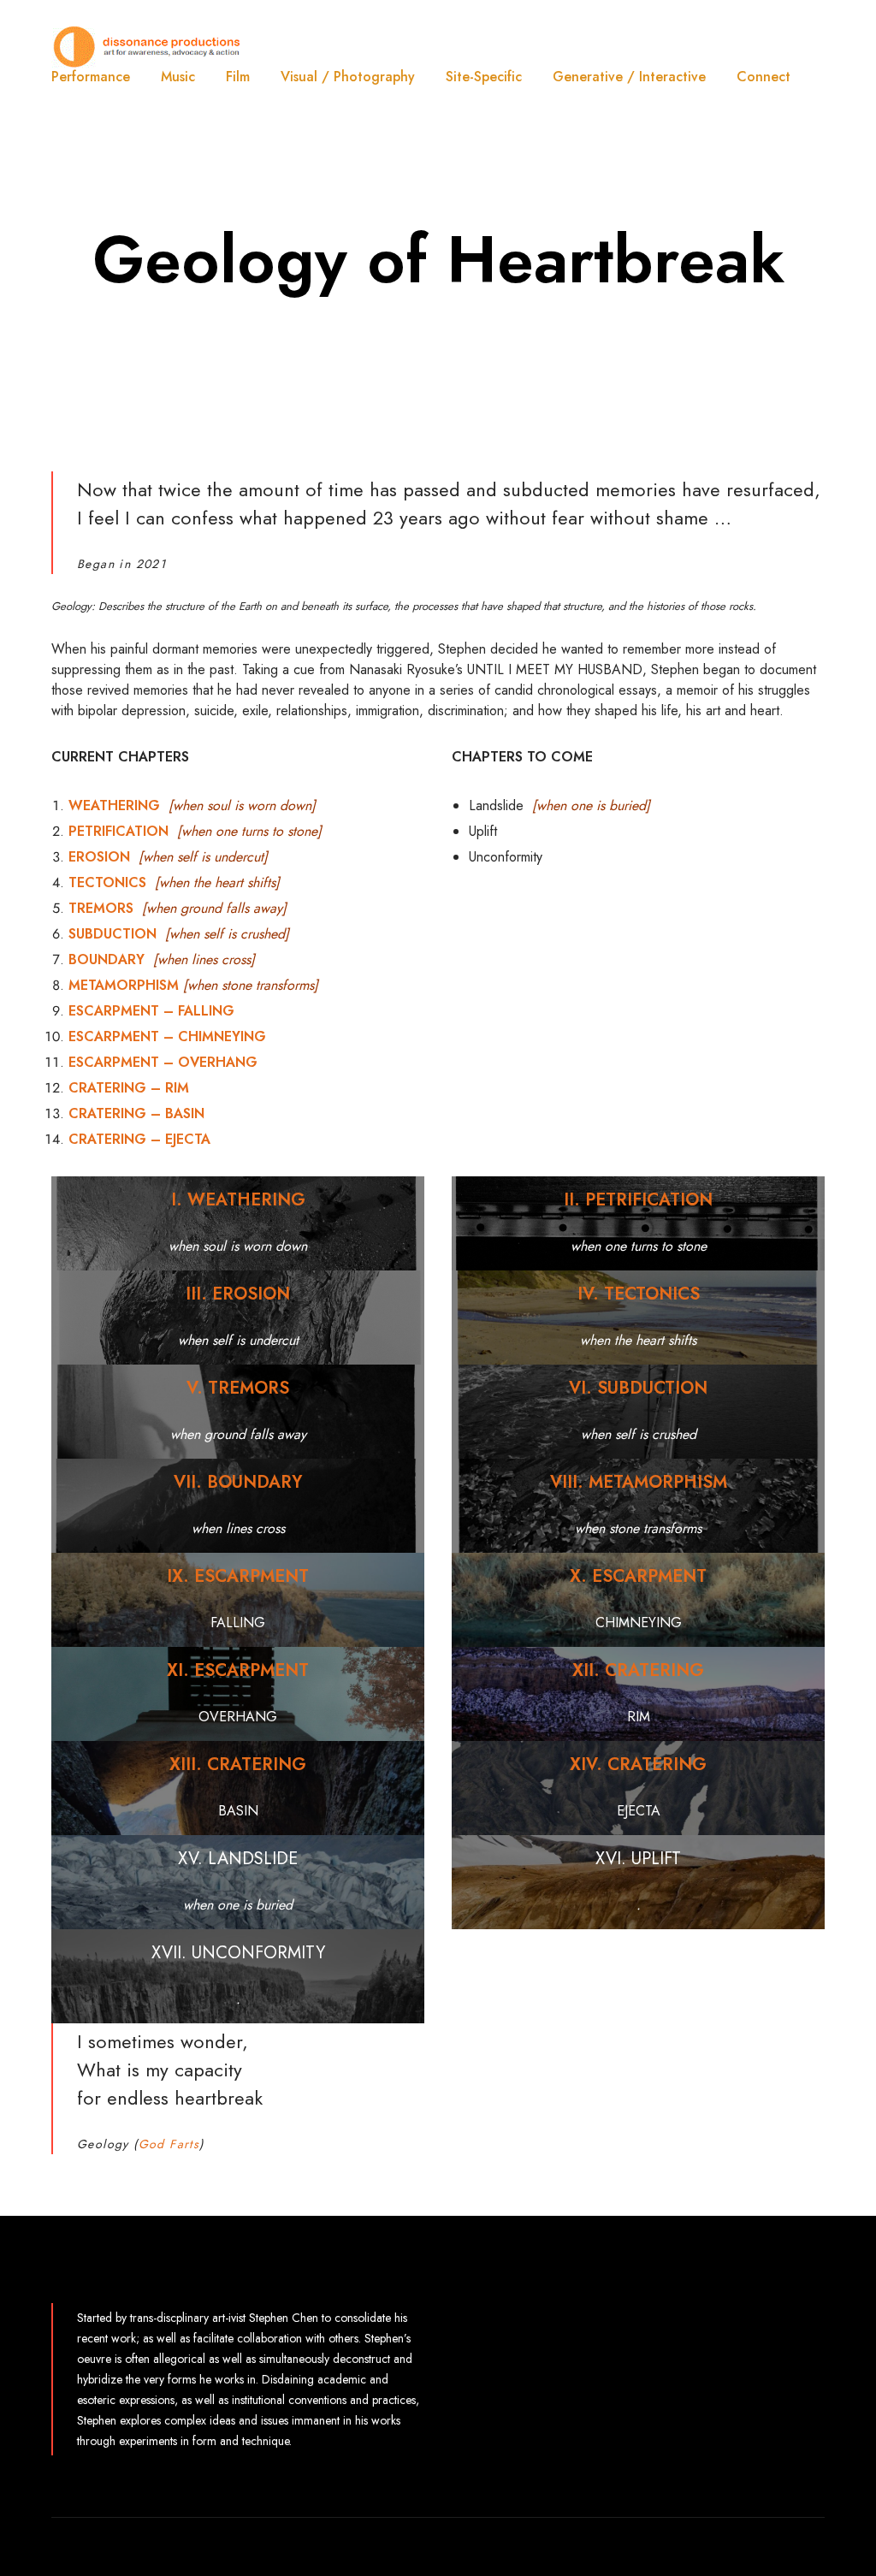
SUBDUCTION (112, 934)
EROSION (99, 857)
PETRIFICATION (118, 831)
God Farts (169, 2144)
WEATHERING (114, 805)
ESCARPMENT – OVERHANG (163, 1062)
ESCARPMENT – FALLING (151, 1011)
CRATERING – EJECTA (139, 1139)
